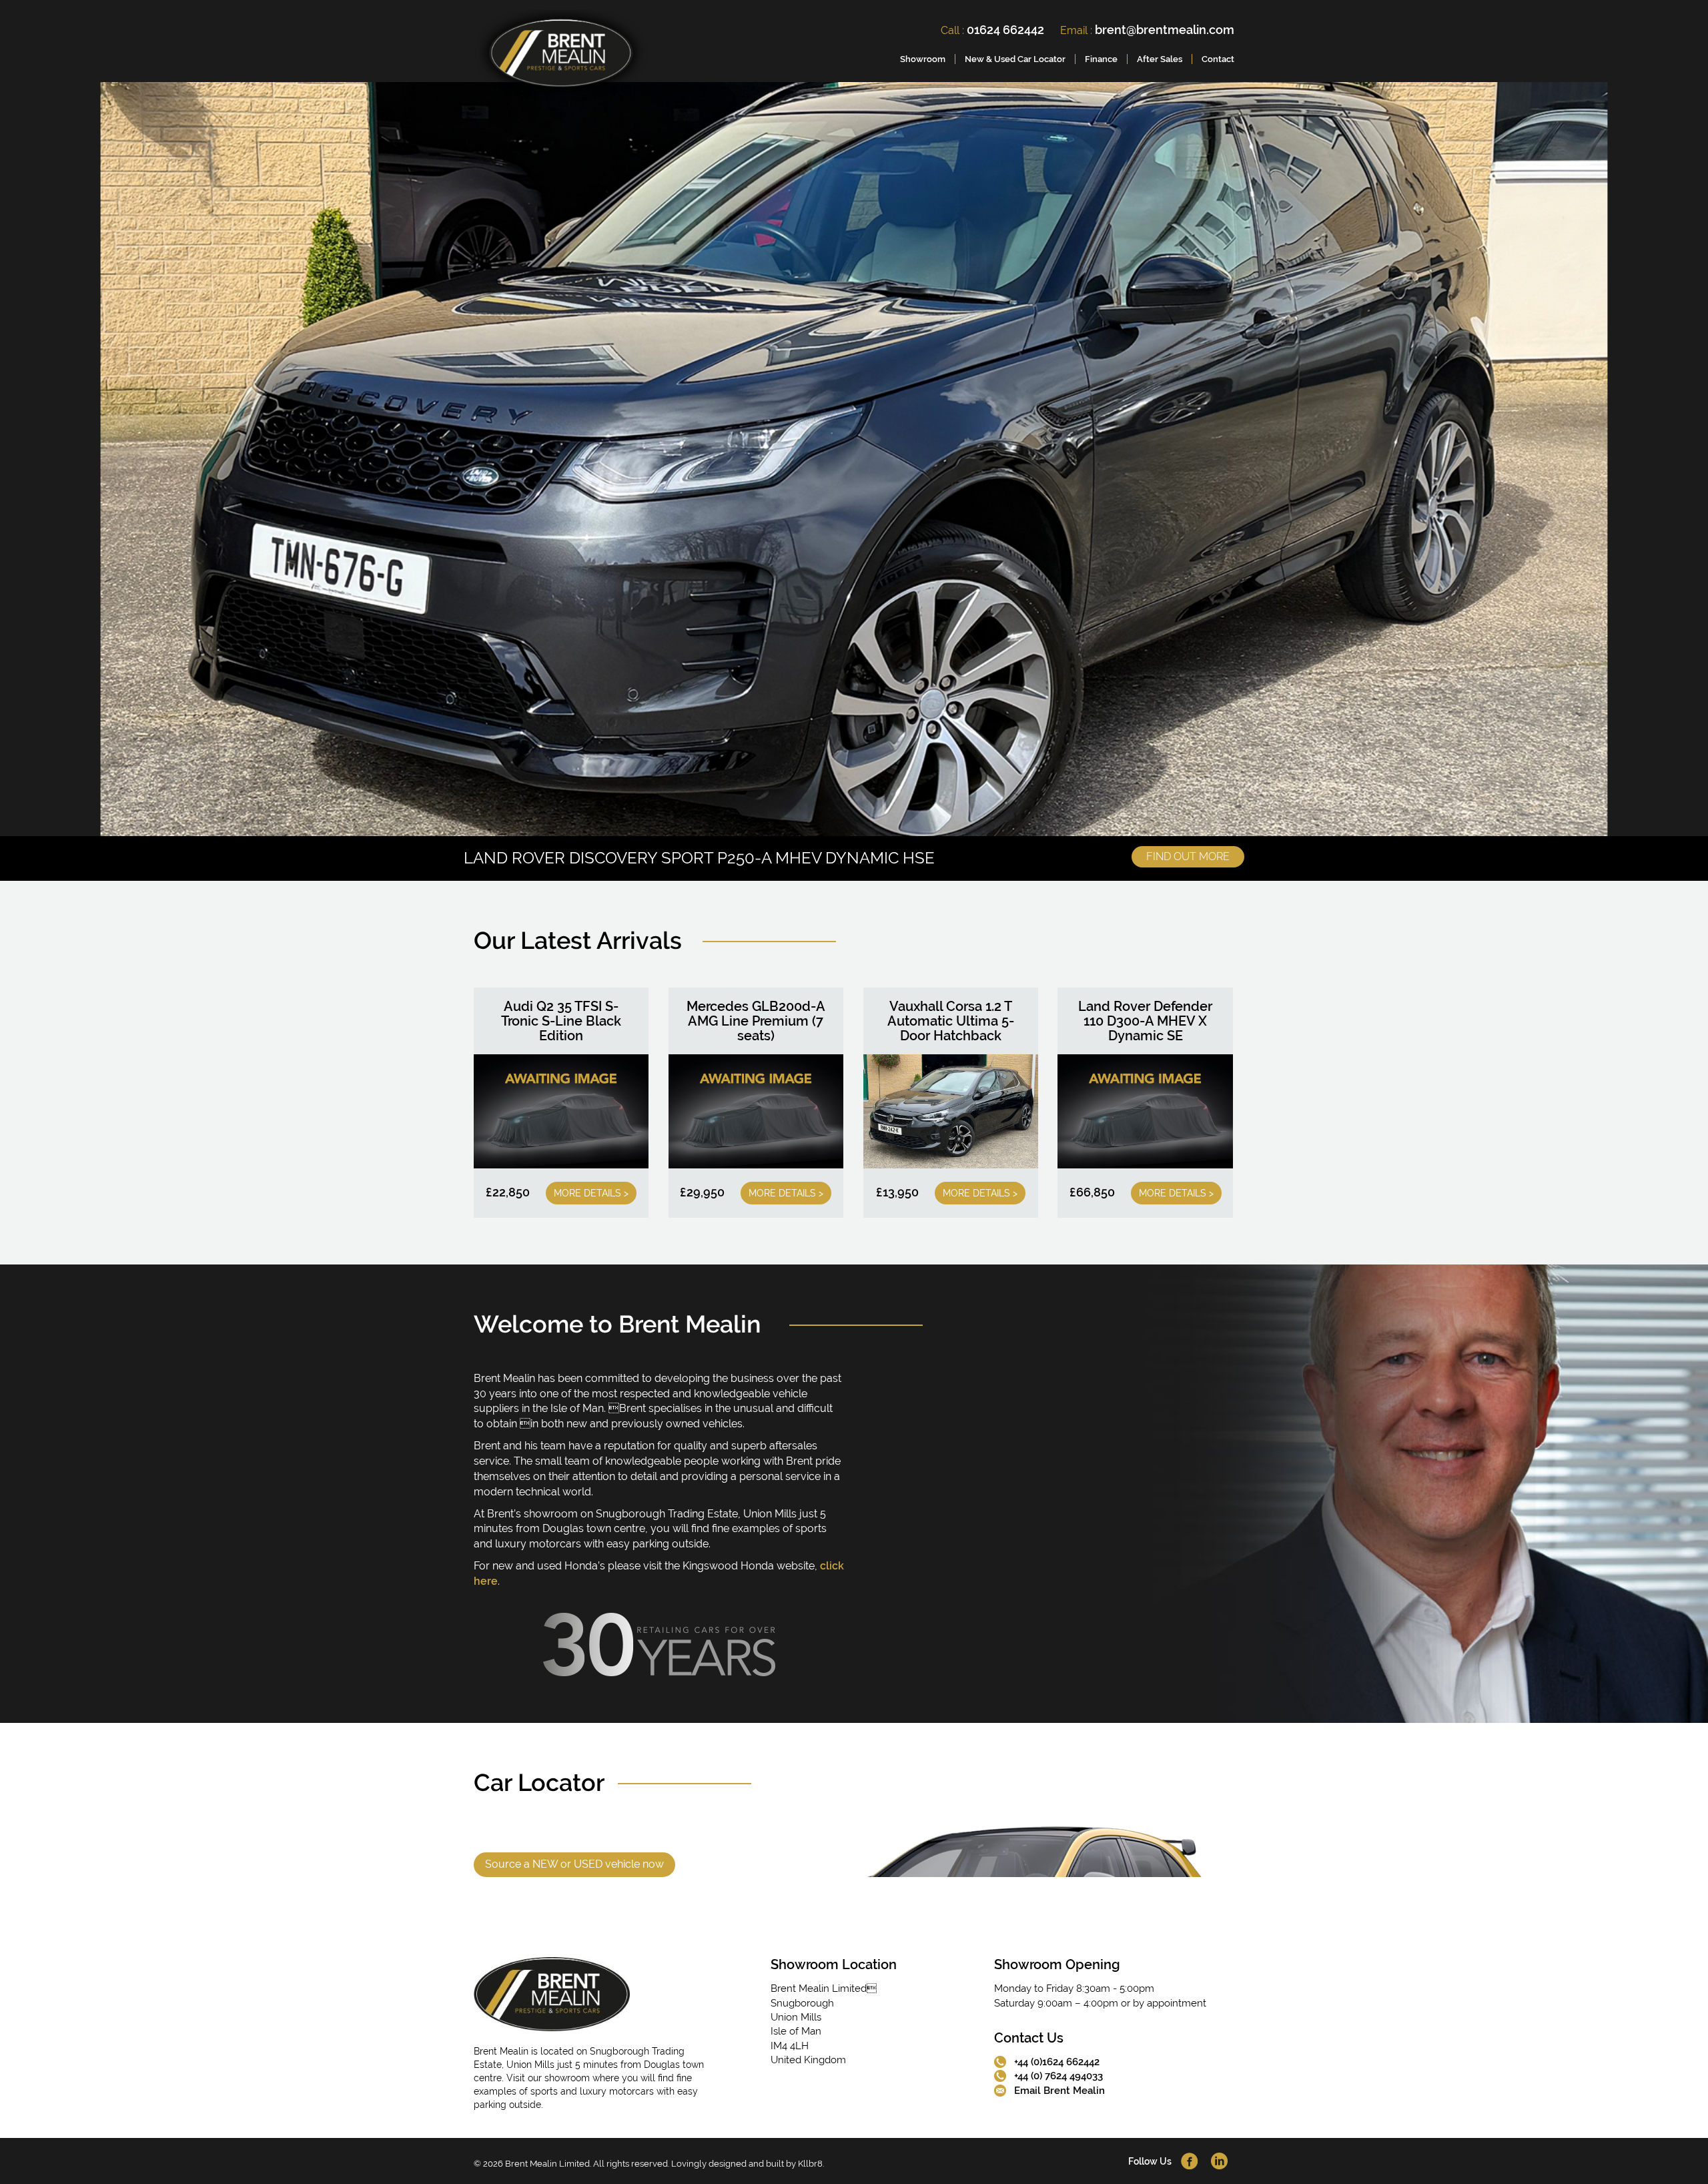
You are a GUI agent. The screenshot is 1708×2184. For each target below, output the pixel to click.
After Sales (1160, 59)
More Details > (591, 1193)
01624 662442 (1005, 30)
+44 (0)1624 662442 (1057, 2062)
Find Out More (1188, 856)
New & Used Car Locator (1015, 59)
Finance (1101, 59)
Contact (1218, 59)
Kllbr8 (810, 2164)
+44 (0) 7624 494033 (1058, 2076)
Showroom (923, 59)
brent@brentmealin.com (1165, 30)
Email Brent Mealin (1059, 2091)
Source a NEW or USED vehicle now (574, 1864)
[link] (561, 56)
